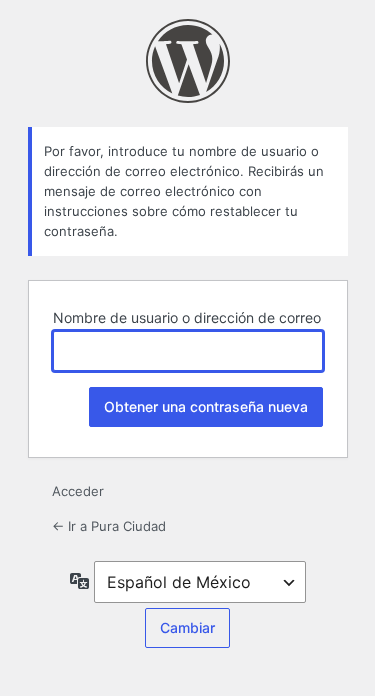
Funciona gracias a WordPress (188, 61)
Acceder (78, 491)
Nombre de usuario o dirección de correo (187, 317)
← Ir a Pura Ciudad (109, 526)
